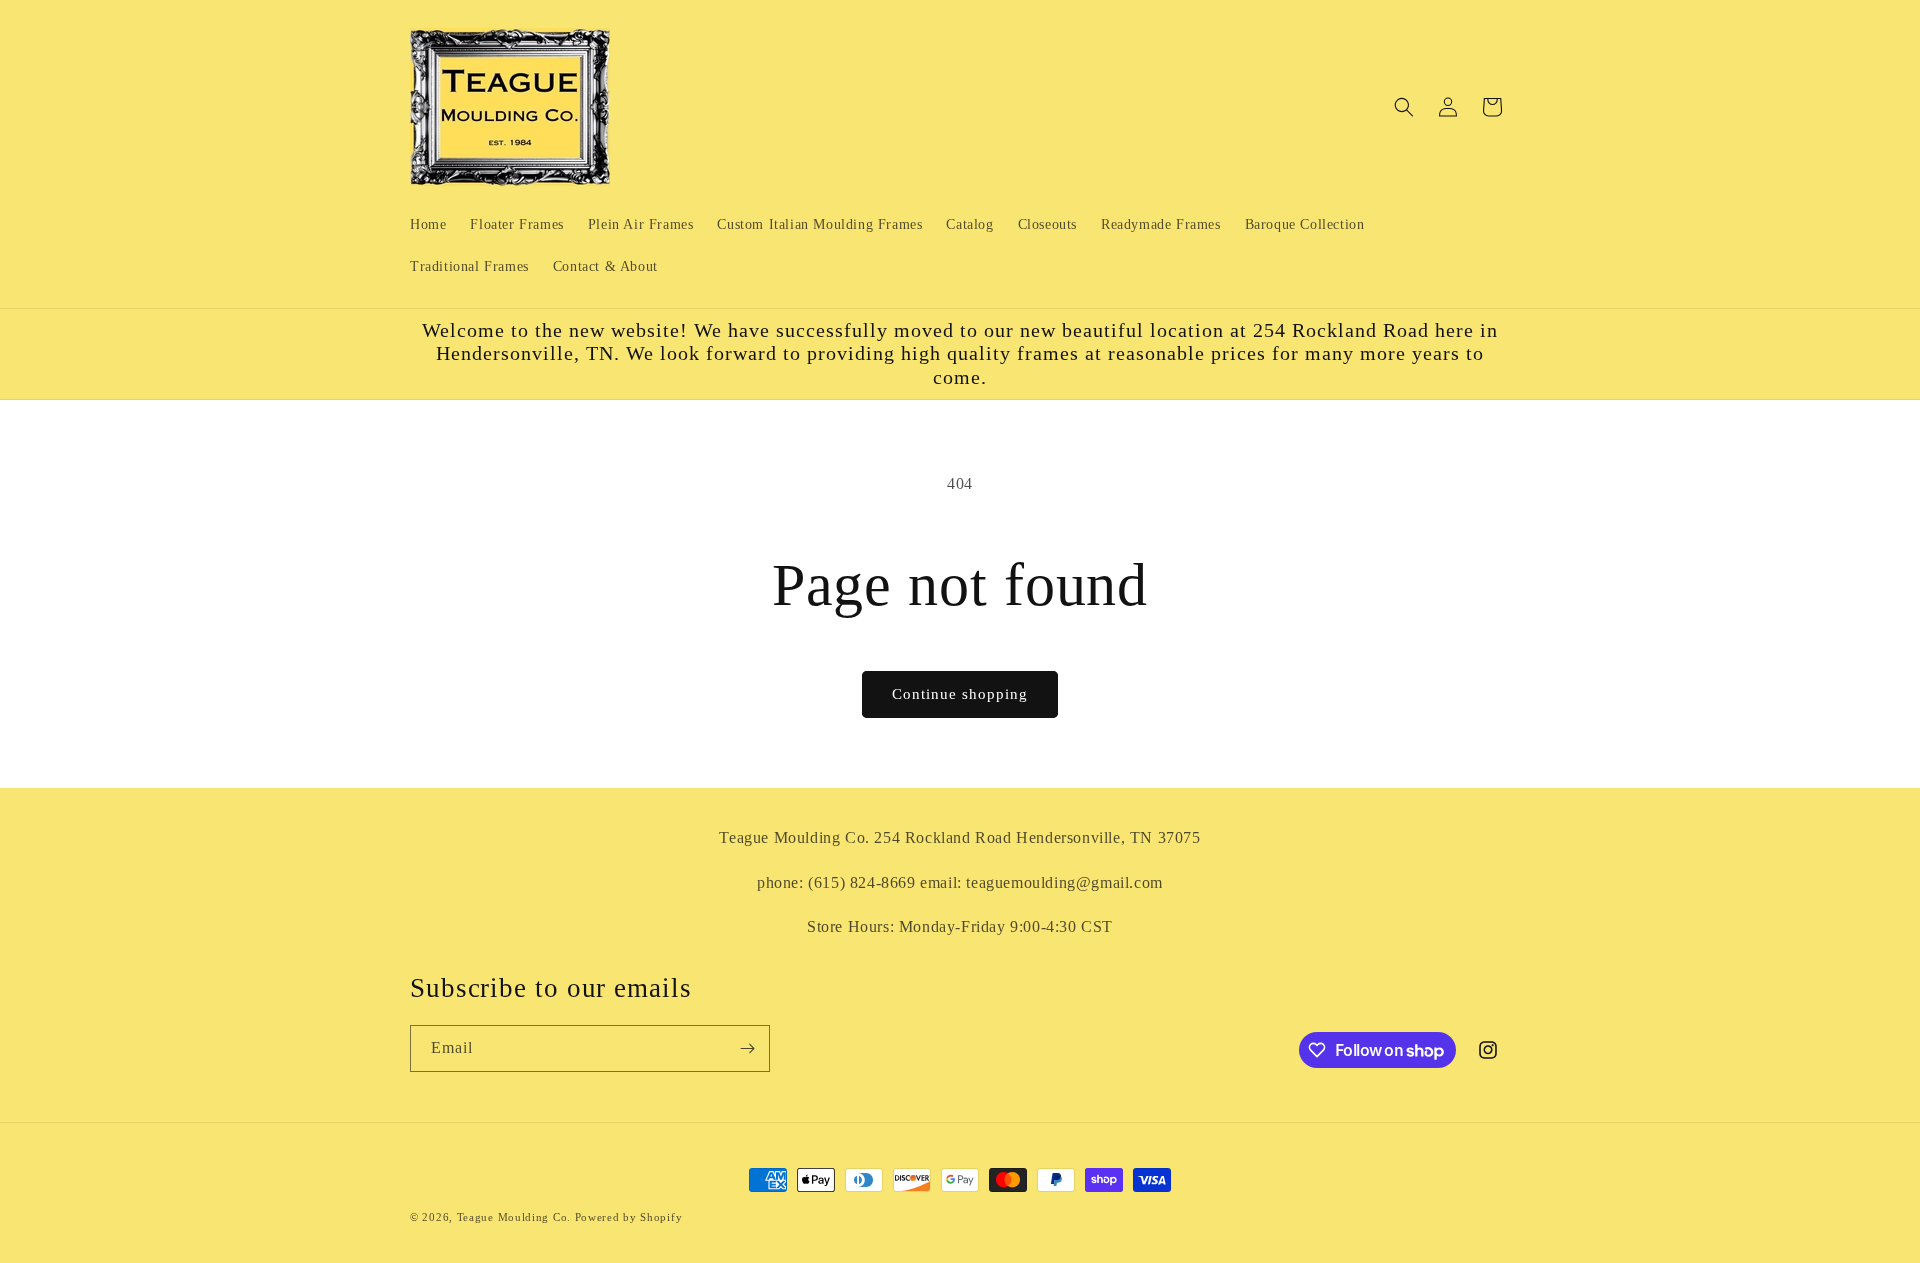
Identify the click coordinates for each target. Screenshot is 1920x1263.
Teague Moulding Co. (514, 1217)
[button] (1404, 107)
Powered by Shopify (629, 1217)
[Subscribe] (747, 1048)
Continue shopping (960, 694)
